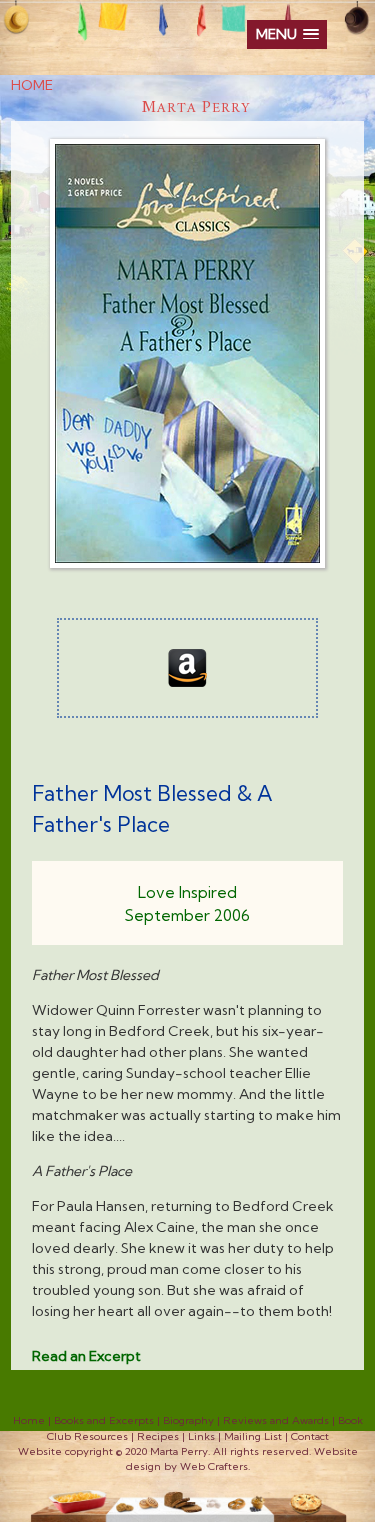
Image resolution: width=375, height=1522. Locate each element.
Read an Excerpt (86, 1356)
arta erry (196, 108)
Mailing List (253, 1436)
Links (201, 1436)
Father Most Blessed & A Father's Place (152, 809)
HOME (32, 85)
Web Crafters (214, 1466)
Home (29, 1420)
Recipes (158, 1436)
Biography (188, 1420)
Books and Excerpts (104, 1420)
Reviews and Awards (276, 1420)
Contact (310, 1436)
